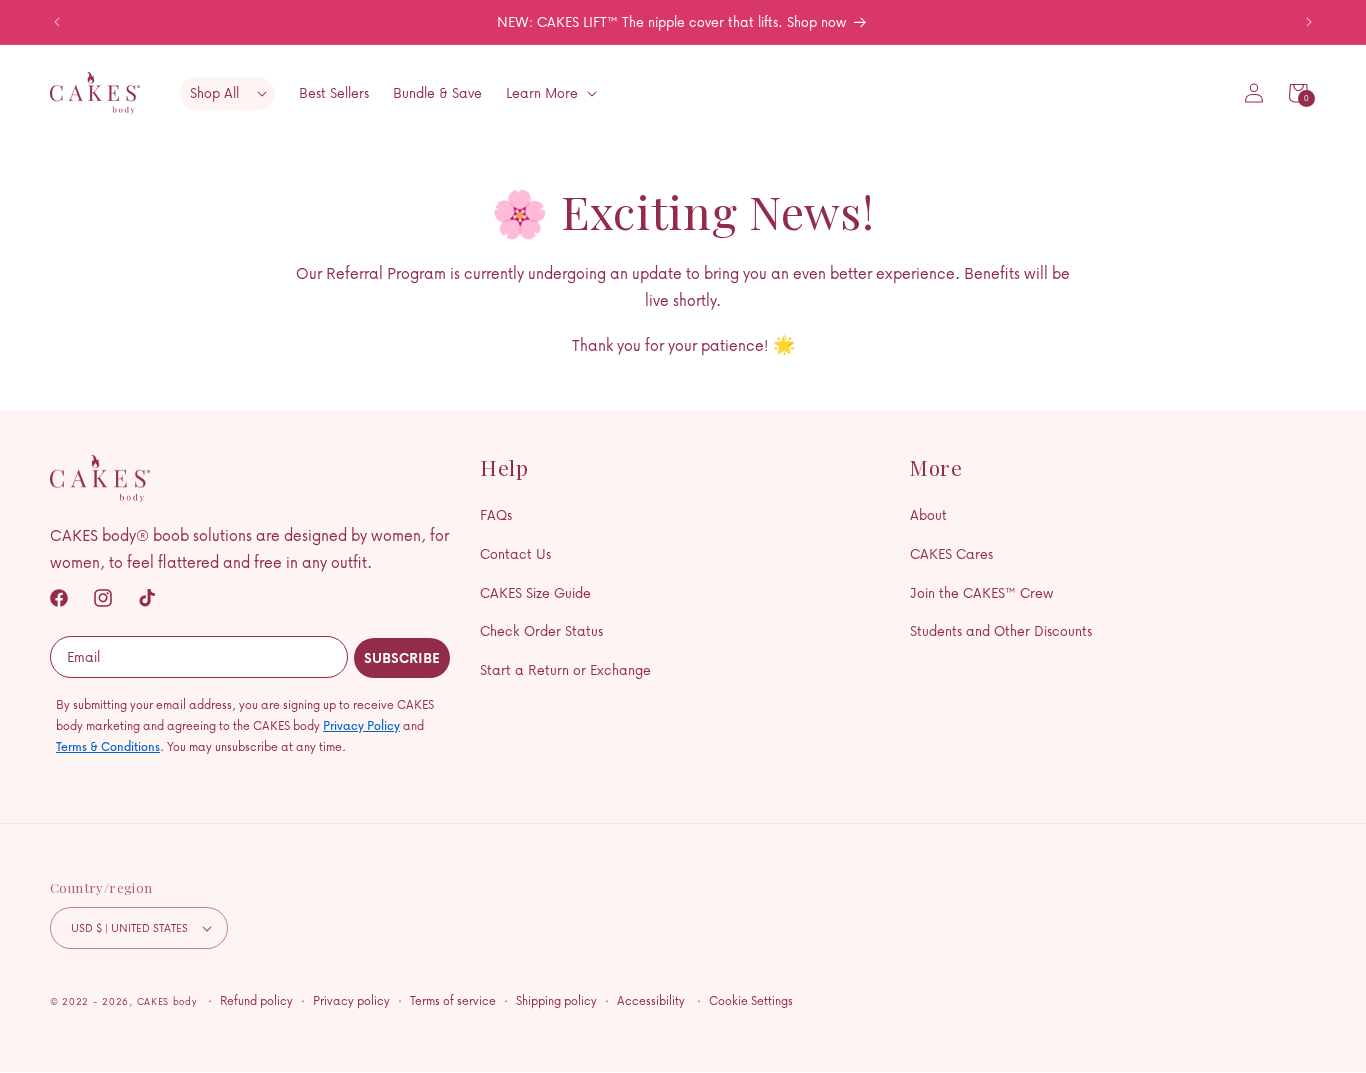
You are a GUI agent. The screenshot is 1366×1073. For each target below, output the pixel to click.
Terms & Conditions (108, 746)
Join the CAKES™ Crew (981, 592)
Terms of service (453, 1000)
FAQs (496, 514)
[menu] (227, 93)
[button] (1298, 93)
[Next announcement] (1309, 22)
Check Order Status (541, 630)
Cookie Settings (751, 1000)
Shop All (214, 92)
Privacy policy (351, 1000)
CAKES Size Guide (535, 592)
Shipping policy (556, 1000)
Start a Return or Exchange (565, 669)
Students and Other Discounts (1001, 630)
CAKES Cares (951, 553)
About (928, 514)
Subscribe (402, 657)
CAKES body (167, 1001)
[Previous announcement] (57, 22)
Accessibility (651, 1000)
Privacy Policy (361, 725)
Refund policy (256, 1000)
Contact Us (515, 553)
